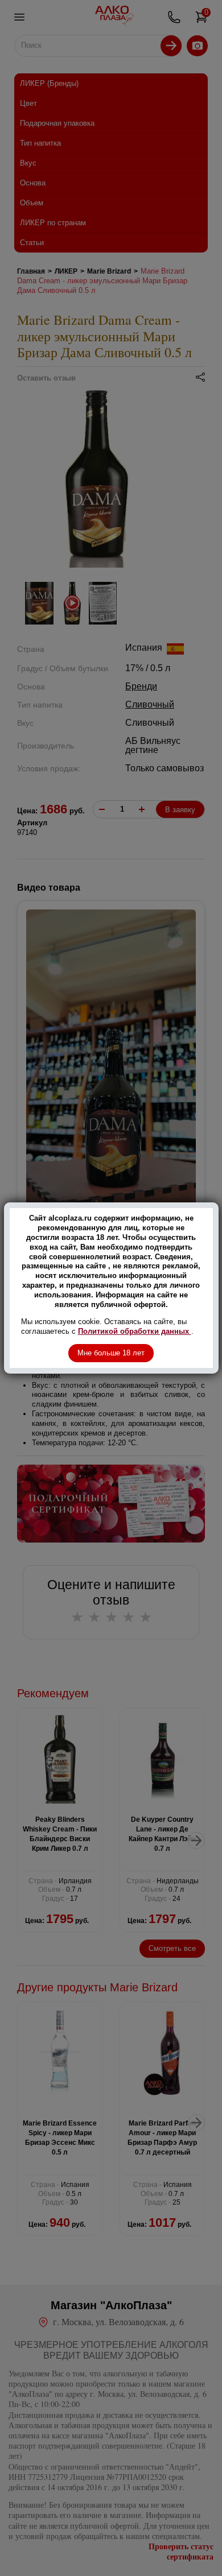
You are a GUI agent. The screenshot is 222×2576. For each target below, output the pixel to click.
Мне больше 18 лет (111, 1353)
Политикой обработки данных (135, 1331)
